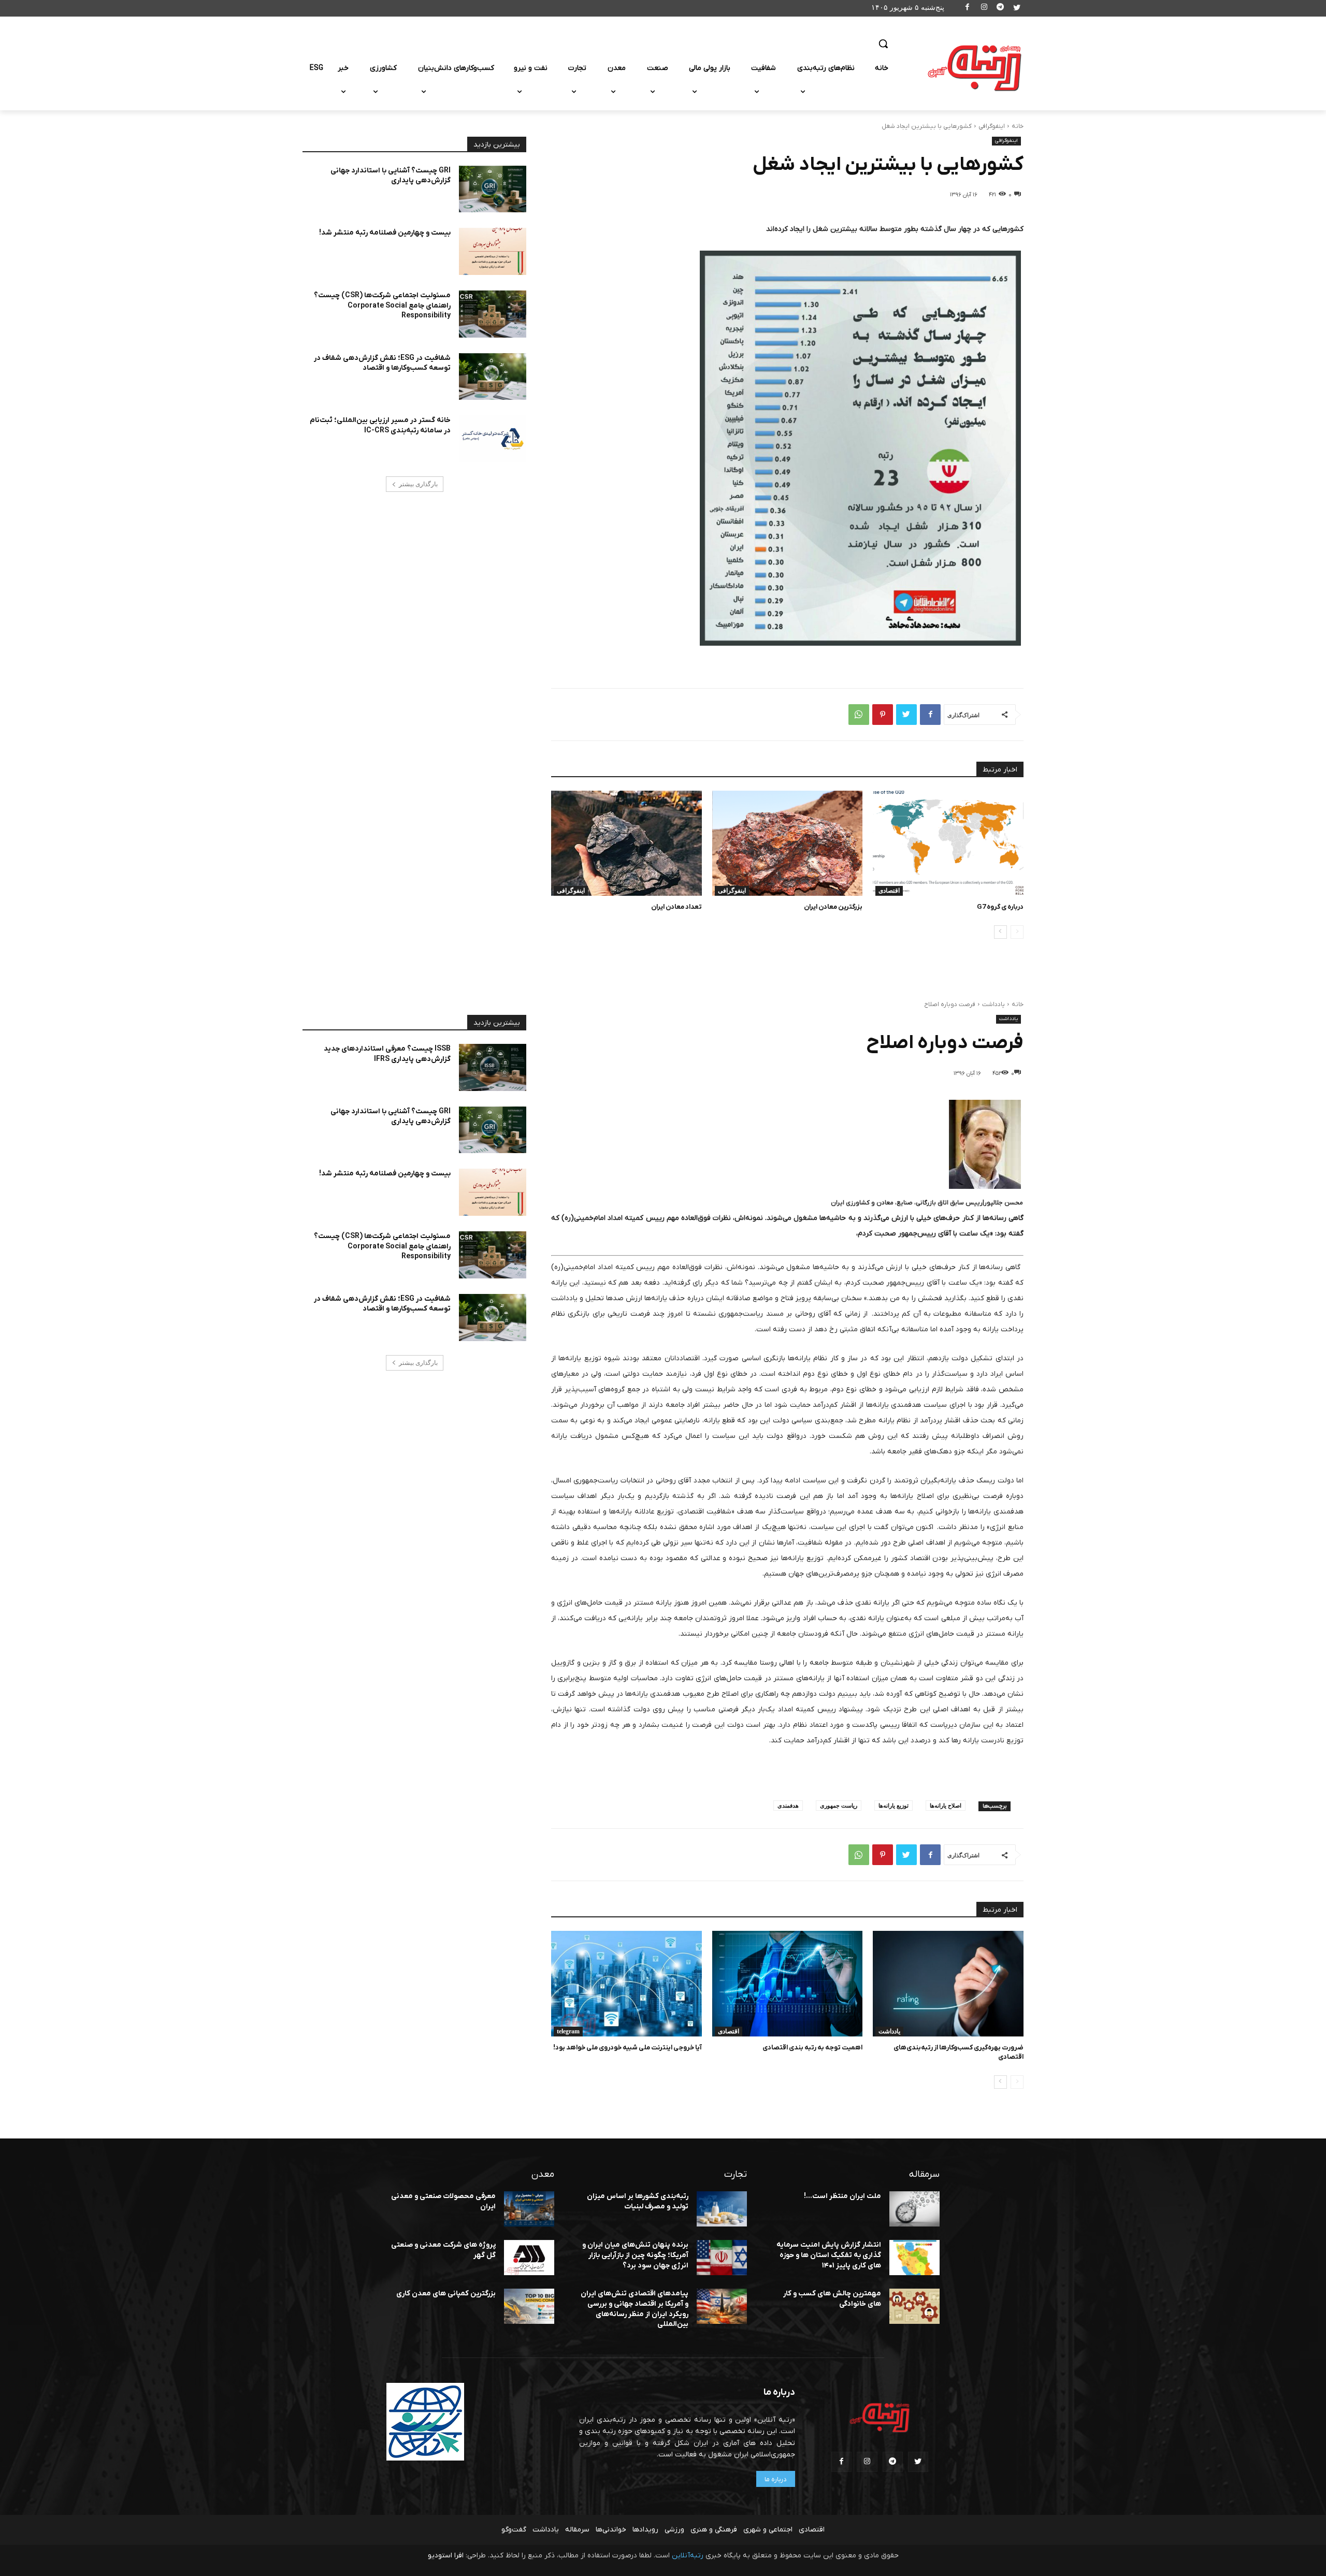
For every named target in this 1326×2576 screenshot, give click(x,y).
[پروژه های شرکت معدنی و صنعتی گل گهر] (529, 2258)
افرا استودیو (446, 2556)
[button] (883, 43)
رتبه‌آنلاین (688, 2556)
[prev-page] (1017, 932)
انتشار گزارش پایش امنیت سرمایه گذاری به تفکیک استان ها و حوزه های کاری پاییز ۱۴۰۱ (829, 2255)
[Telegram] (1000, 9)
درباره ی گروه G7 (1000, 907)
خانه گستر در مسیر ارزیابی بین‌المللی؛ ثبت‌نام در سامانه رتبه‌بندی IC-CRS (380, 425)
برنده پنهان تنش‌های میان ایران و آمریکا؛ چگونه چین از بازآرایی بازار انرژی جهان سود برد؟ (635, 2255)
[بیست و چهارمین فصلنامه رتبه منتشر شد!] (493, 251)
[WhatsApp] (859, 715)
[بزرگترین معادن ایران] (788, 843)
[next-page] (1000, 932)
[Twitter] (1017, 9)
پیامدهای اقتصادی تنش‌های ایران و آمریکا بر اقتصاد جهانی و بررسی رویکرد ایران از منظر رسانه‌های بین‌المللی (635, 2309)
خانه (1018, 126)
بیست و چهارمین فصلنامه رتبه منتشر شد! (385, 233)
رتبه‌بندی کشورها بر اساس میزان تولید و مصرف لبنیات (638, 2201)
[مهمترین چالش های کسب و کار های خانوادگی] (914, 2306)
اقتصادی (889, 891)
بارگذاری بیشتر (418, 484)
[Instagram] (984, 9)
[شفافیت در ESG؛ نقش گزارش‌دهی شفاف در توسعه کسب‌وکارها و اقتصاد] (493, 377)
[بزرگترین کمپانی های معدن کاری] (529, 2306)
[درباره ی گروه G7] (948, 843)
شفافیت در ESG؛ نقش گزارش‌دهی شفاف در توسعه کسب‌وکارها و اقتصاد (382, 363)
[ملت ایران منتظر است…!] (914, 2209)
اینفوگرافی (992, 126)
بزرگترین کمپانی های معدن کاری (446, 2294)
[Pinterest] (883, 715)
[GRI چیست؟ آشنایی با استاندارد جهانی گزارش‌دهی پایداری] (493, 189)
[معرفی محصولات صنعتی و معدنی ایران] (529, 2209)
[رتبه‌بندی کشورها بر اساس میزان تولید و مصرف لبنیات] (722, 2209)
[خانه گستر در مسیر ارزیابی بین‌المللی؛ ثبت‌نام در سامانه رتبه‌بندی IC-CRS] (493, 439)
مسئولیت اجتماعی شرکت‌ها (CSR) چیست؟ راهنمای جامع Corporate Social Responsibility (382, 305)
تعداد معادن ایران (676, 907)
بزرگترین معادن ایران (833, 907)
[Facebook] (968, 9)
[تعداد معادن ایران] (626, 843)
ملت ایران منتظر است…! (842, 2196)
